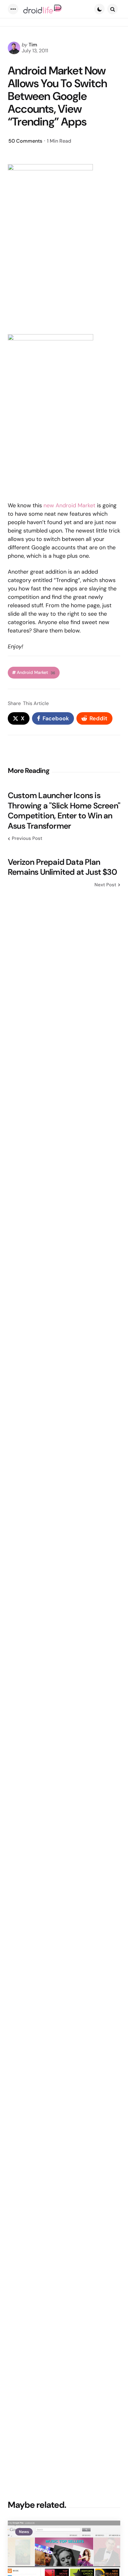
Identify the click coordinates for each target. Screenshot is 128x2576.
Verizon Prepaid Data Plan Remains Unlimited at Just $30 (62, 867)
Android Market (36, 672)
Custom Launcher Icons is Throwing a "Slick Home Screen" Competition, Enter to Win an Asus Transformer (64, 811)
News (24, 2532)
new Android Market (69, 505)
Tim (33, 45)
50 (25, 141)
